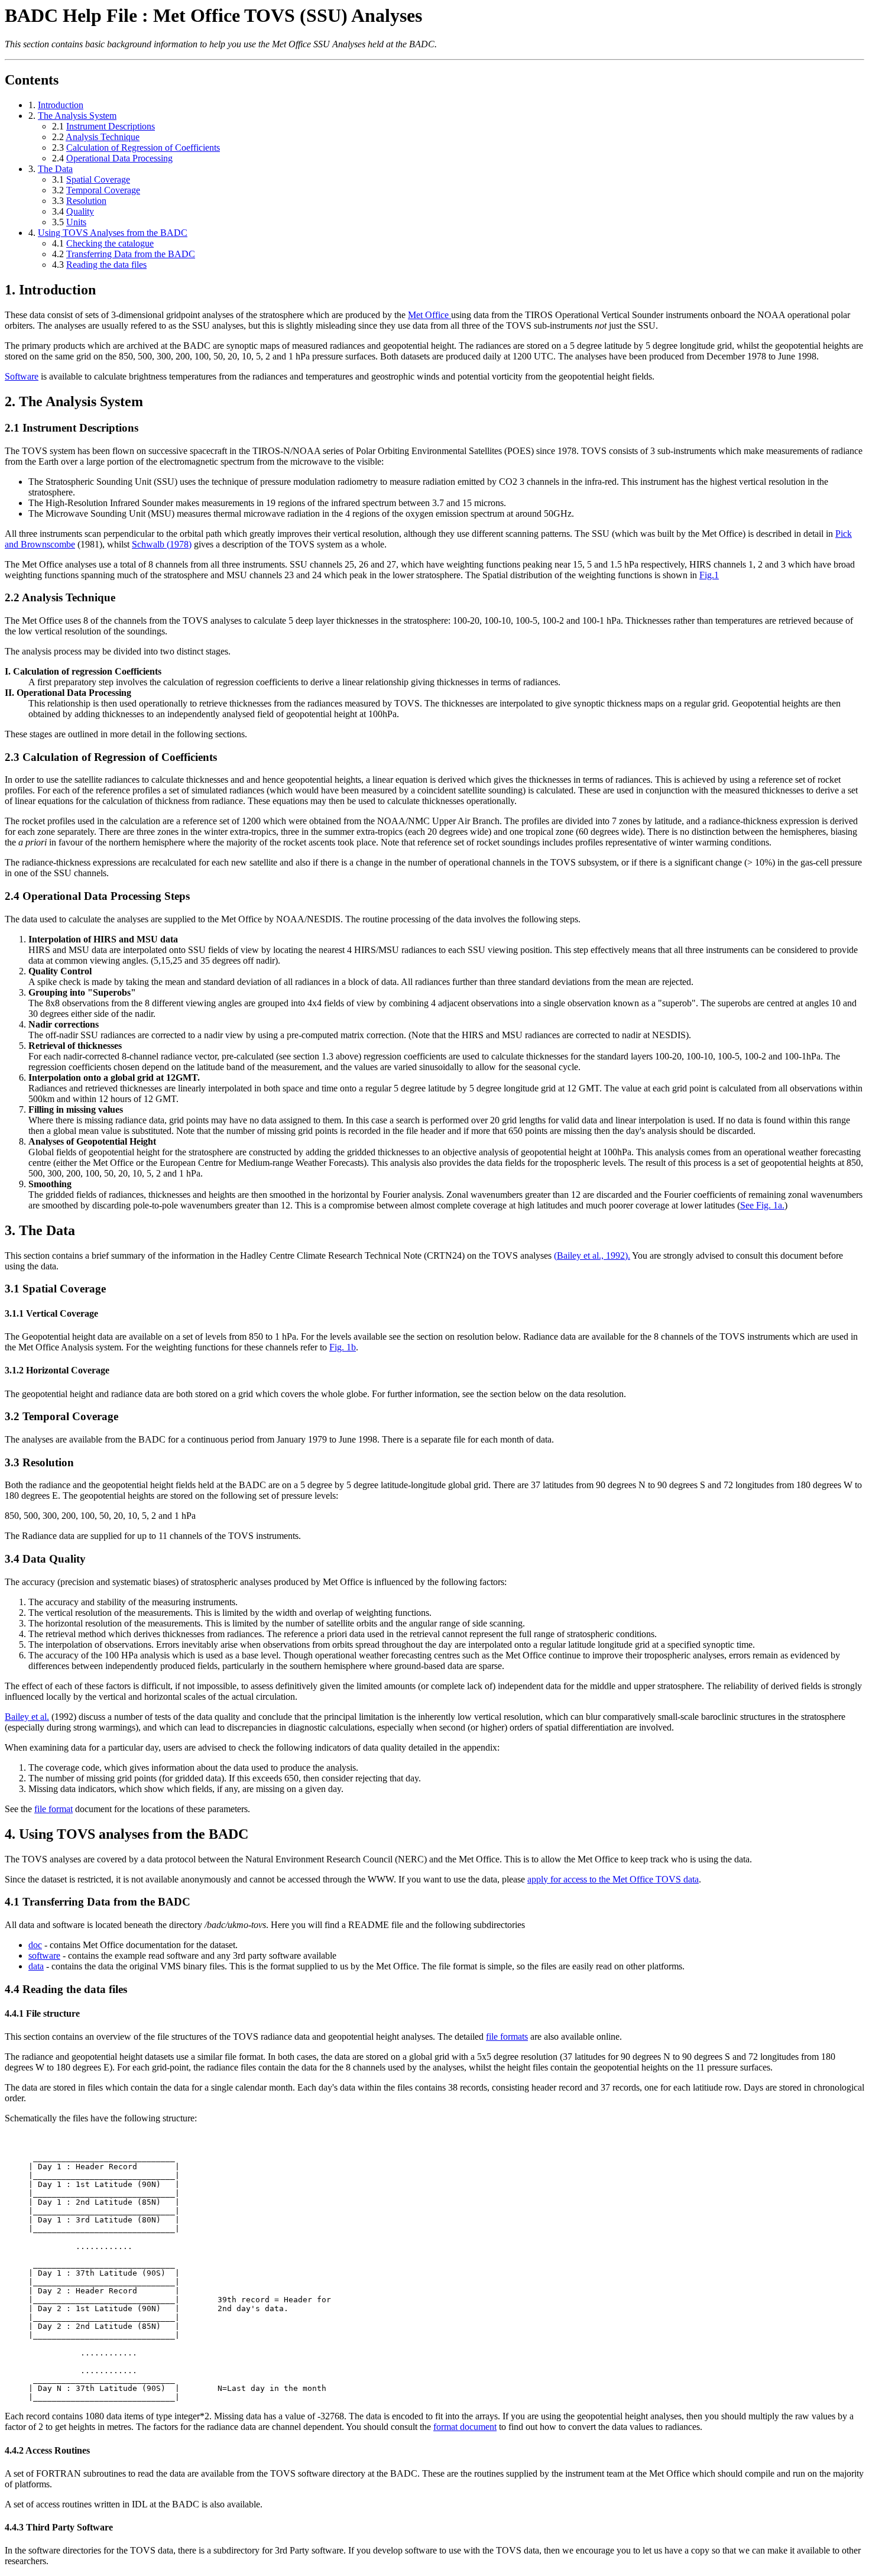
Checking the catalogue (110, 243)
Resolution (86, 201)
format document (465, 2427)
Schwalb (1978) (162, 544)
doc (35, 1945)
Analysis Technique (103, 137)
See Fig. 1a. (762, 1205)
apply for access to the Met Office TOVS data (613, 1879)
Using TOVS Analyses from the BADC (113, 233)
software (44, 1956)
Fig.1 (709, 575)
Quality (80, 211)
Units (76, 222)
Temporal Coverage (103, 190)
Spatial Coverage (98, 179)
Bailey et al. (27, 1717)
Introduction (61, 105)
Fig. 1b (343, 1347)
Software (22, 376)
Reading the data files (106, 265)
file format (53, 1809)
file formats (507, 2037)
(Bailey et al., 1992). (592, 1255)
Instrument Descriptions (111, 126)
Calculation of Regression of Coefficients (143, 148)
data (36, 1966)
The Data (55, 169)
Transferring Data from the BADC (131, 254)
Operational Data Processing (119, 158)
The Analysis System (77, 116)
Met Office (429, 315)
